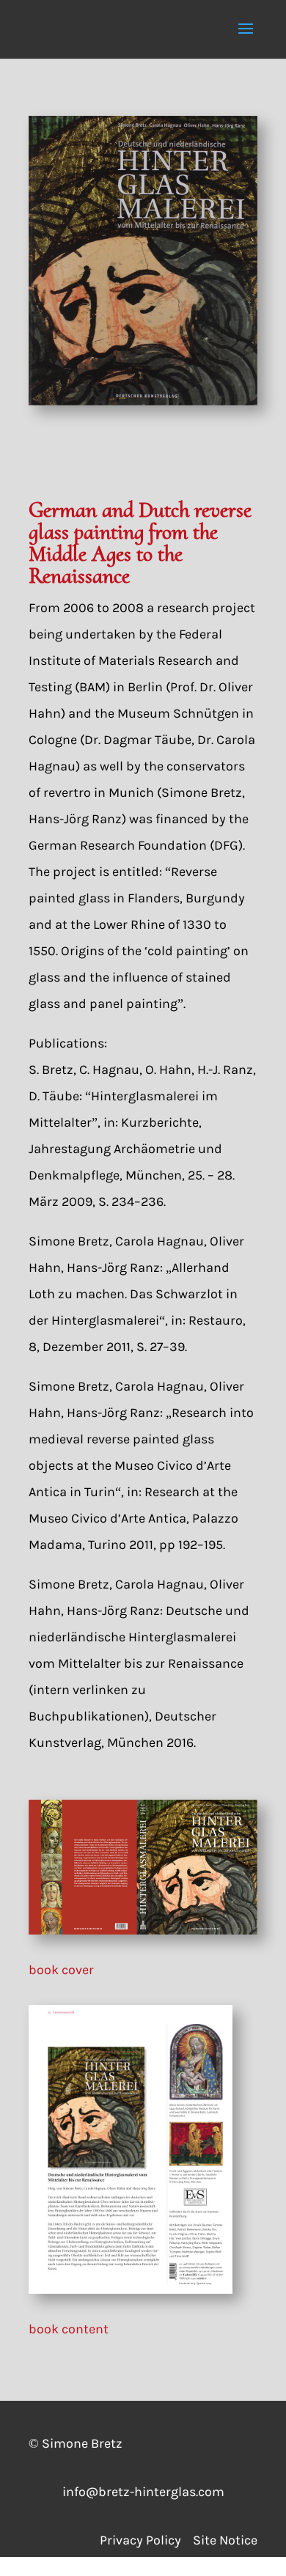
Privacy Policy (146, 2540)
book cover (61, 1970)
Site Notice (225, 2540)
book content (69, 2329)
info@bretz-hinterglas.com (143, 2492)
